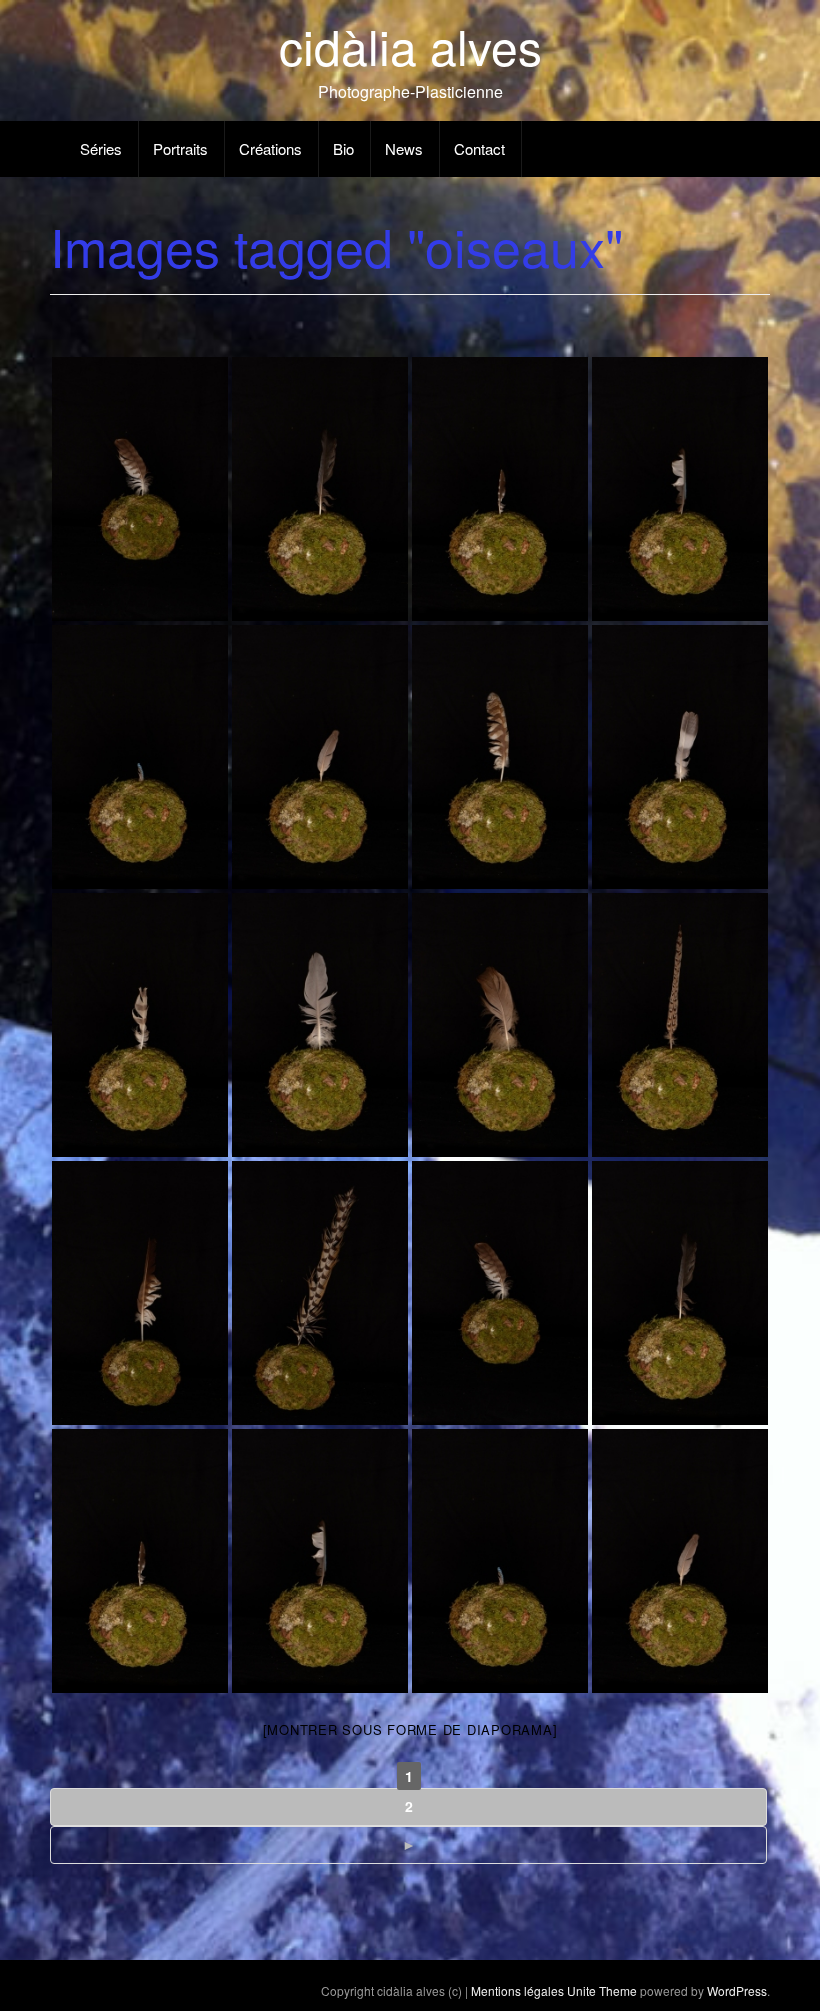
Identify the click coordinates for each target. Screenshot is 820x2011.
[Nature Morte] (500, 1293)
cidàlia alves (410, 45)
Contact (479, 148)
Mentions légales (517, 1990)
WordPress (737, 1990)
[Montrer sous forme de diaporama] (410, 1729)
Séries (101, 148)
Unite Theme (602, 1990)
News (404, 148)
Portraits (180, 148)
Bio (343, 148)
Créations (270, 148)
